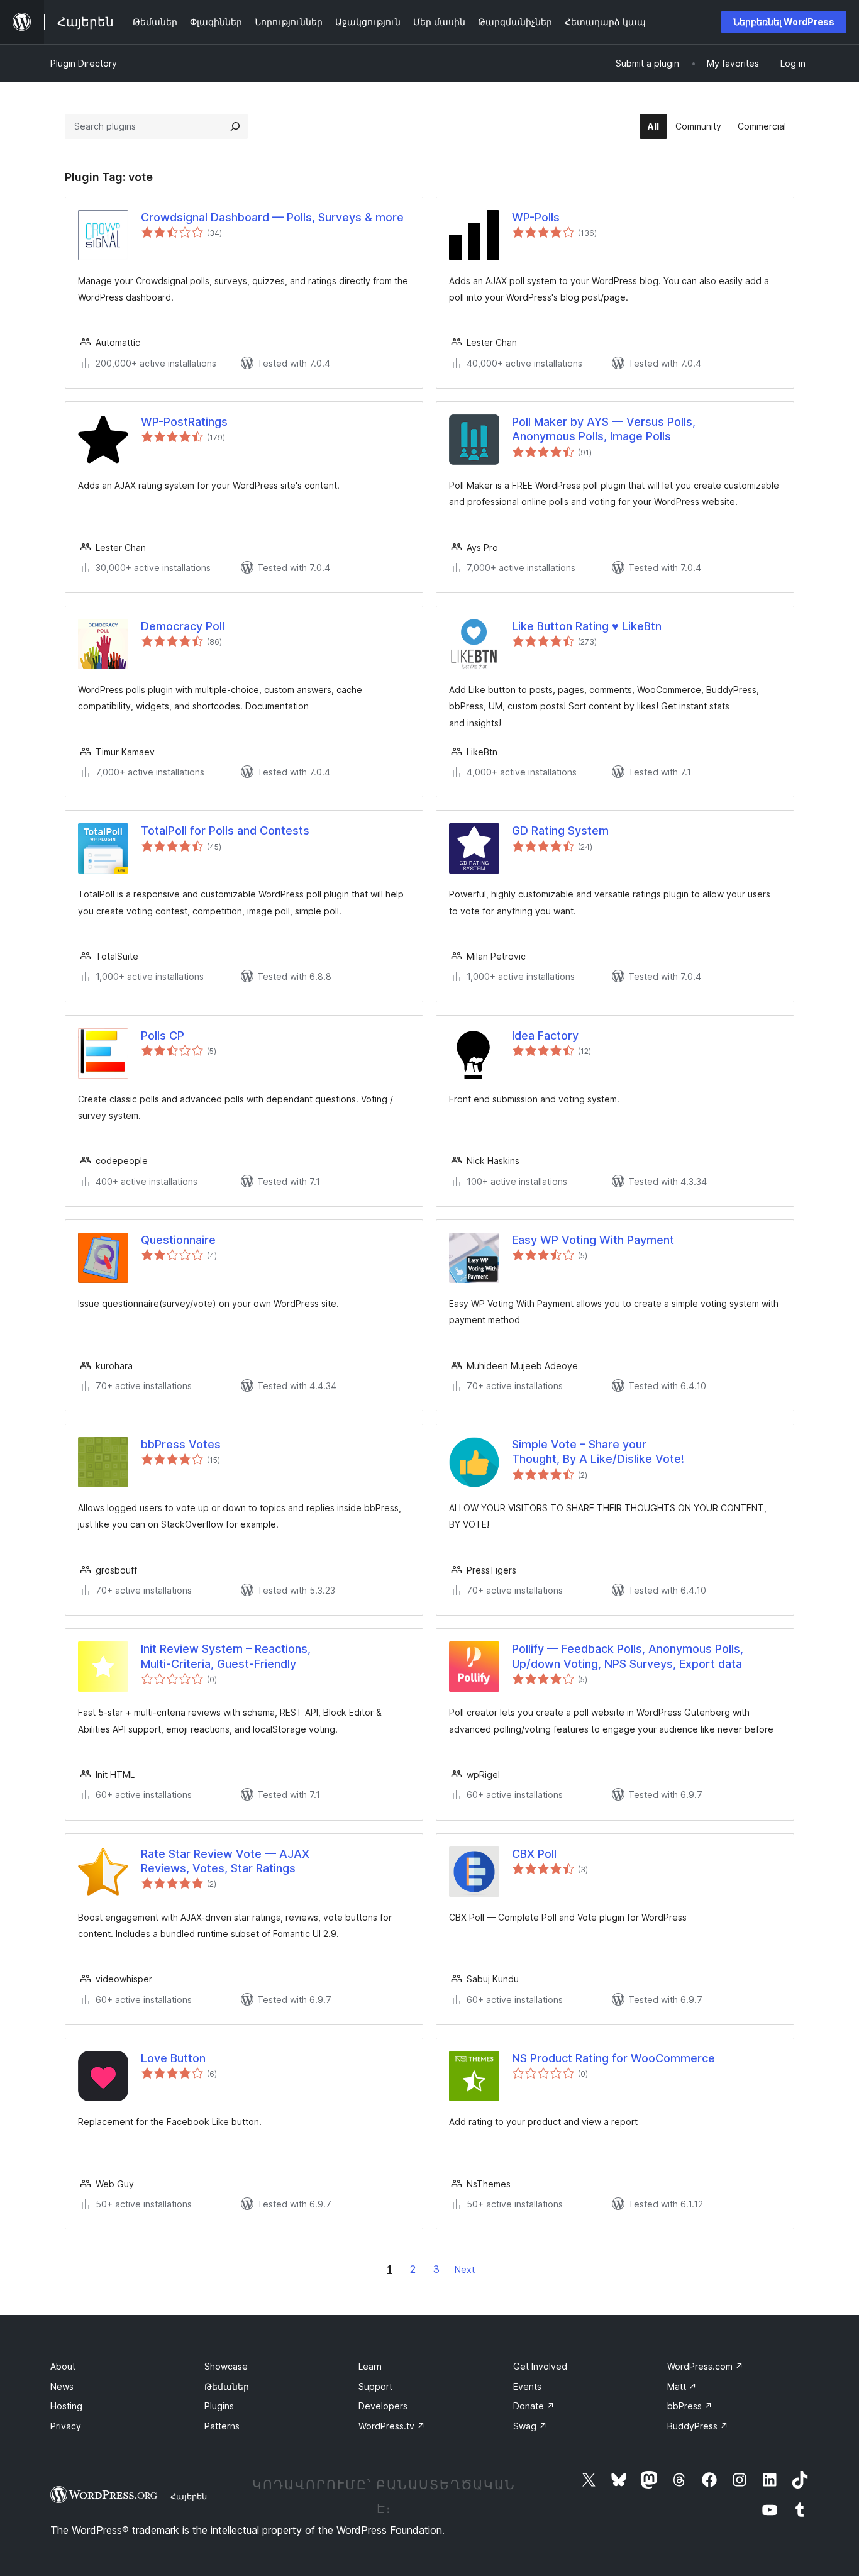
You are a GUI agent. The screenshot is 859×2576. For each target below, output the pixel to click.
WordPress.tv (392, 2426)
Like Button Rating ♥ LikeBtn (587, 626)
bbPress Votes (181, 1444)
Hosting (66, 2406)
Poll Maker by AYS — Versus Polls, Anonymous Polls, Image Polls (604, 429)
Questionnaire (178, 1240)
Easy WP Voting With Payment (593, 1240)
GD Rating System (560, 830)
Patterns (222, 2426)
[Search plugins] (235, 126)
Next (465, 2269)
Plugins (219, 2406)
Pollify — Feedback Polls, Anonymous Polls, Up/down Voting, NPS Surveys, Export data (628, 1656)
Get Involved (540, 2366)
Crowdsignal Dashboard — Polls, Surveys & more (272, 217)
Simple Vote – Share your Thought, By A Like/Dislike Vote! (598, 1452)
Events (527, 2386)
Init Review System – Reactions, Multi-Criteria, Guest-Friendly (226, 1656)
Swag (530, 2426)
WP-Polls (536, 217)
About (63, 2366)
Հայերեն (189, 2496)
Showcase (226, 2366)
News (62, 2386)
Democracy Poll (183, 626)
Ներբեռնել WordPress (784, 22)
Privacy (66, 2426)
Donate (534, 2406)
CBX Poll (534, 1854)
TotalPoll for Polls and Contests (225, 830)
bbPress (690, 2406)
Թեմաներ (227, 2386)
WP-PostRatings (184, 422)
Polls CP (163, 1035)
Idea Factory (545, 1035)
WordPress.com (705, 2366)
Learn (370, 2366)
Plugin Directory (84, 63)
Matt (682, 2386)
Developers (383, 2406)
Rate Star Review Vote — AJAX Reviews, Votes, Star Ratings (225, 1861)
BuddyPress (698, 2426)
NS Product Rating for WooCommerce (613, 2058)
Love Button (173, 2058)
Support (375, 2386)
